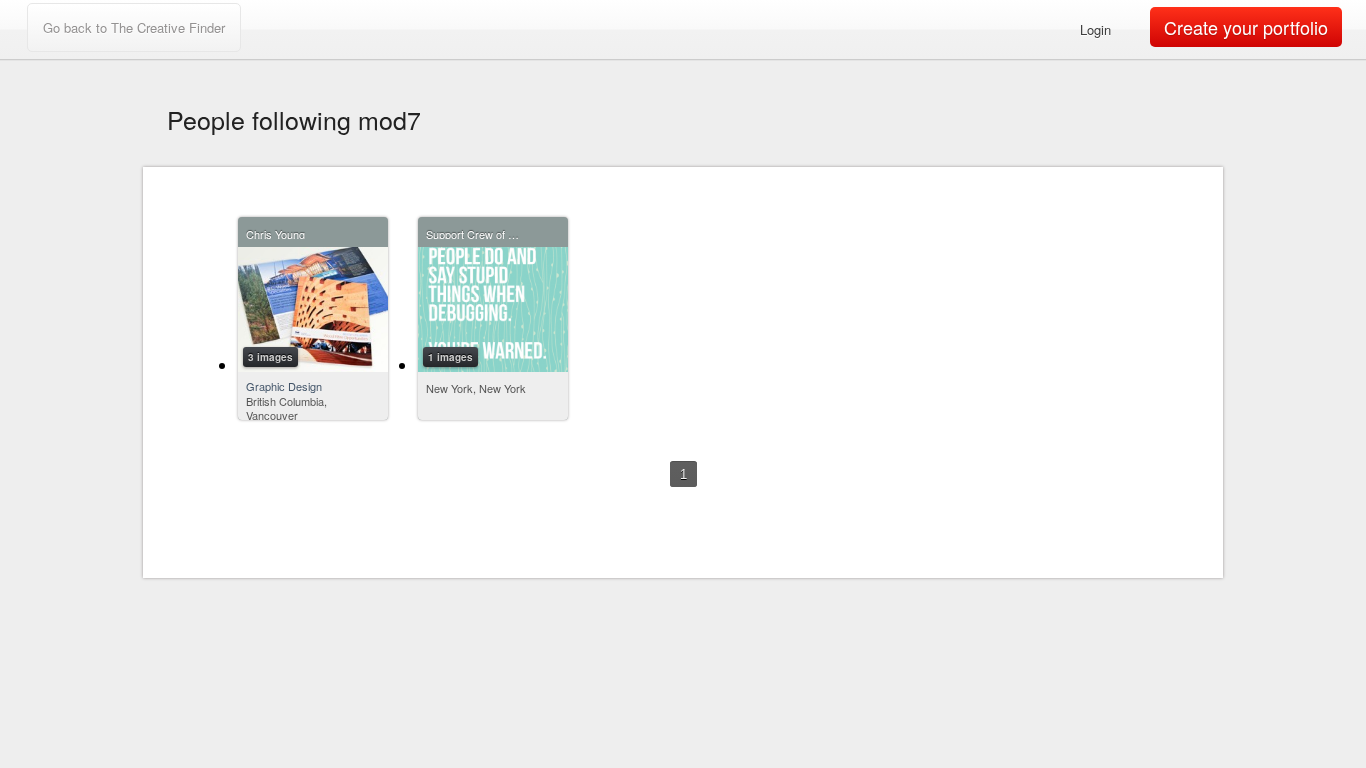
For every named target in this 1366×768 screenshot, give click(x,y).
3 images (270, 357)
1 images (450, 357)
